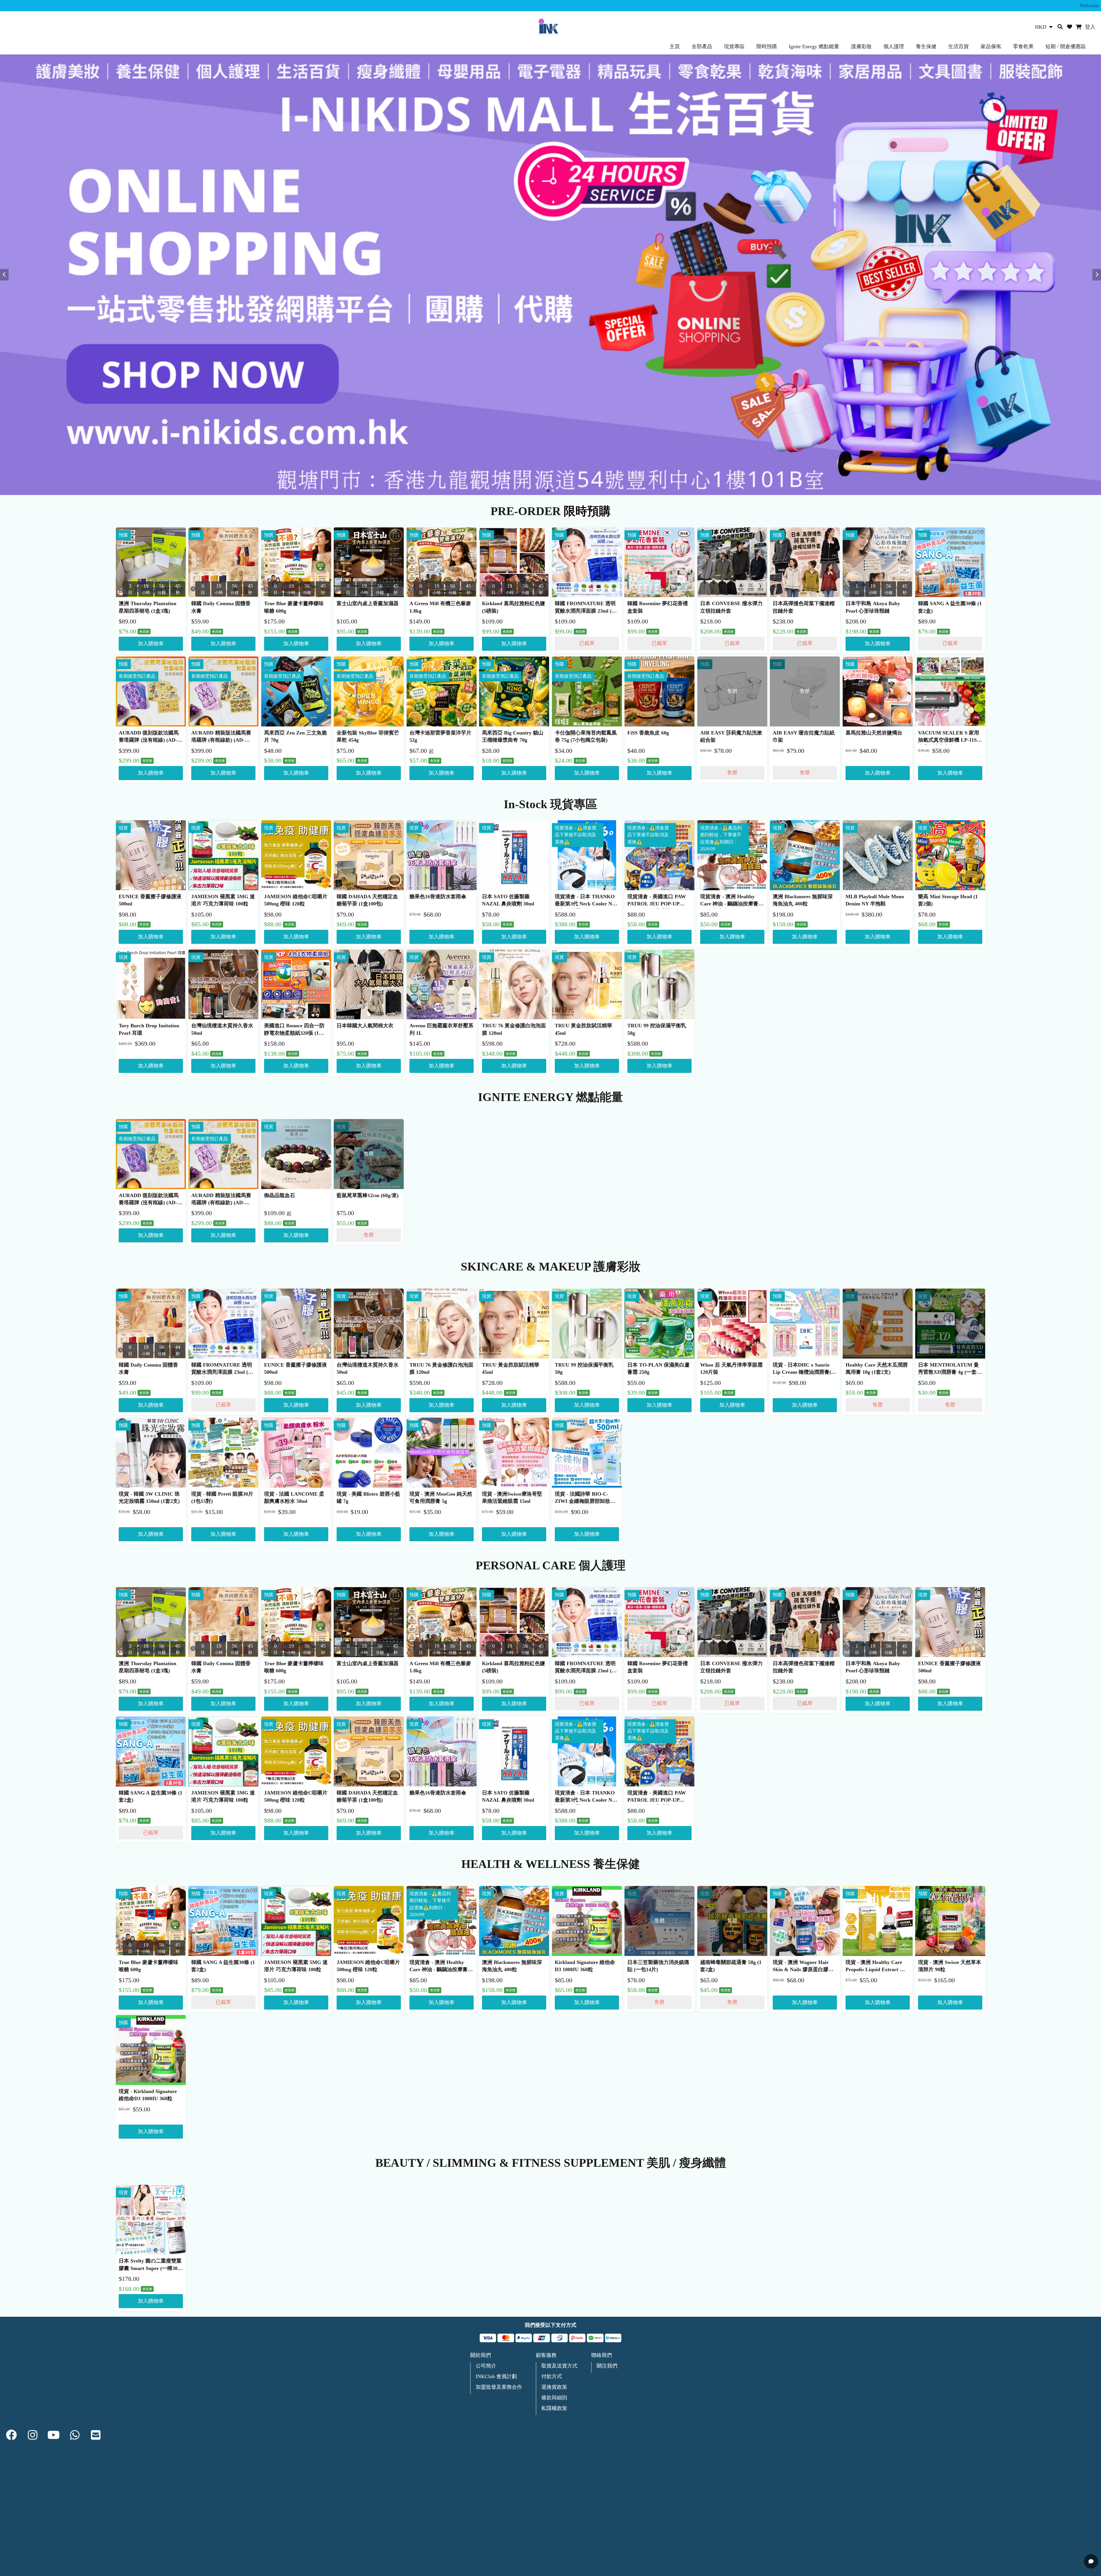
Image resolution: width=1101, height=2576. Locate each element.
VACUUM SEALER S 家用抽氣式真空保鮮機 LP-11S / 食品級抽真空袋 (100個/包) (949, 737)
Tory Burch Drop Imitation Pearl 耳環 (149, 1029)
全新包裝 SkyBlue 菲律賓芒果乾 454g (368, 736)
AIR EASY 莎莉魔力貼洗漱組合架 (731, 736)
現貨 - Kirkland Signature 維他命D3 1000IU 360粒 (148, 2095)
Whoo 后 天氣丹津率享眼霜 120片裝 (731, 1368)
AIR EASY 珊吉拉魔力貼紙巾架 (804, 736)
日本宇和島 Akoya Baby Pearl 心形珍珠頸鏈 (873, 607)
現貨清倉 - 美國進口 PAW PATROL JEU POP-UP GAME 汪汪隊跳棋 (657, 901)
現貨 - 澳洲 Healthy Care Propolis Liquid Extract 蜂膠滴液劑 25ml (875, 1967)
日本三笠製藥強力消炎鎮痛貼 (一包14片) (658, 1966)
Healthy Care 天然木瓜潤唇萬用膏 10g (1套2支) (877, 1368)
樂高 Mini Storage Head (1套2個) (948, 900)
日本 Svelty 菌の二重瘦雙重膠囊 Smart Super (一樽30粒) (150, 2265)
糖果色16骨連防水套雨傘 (438, 897)
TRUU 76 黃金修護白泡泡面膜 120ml (514, 1029)
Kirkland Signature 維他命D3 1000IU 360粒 (585, 1966)
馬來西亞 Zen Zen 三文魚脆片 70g (295, 736)
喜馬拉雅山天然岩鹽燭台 (874, 733)
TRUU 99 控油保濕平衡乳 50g (657, 1029)
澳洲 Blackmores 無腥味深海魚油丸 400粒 (803, 900)
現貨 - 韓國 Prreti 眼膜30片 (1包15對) (222, 1498)
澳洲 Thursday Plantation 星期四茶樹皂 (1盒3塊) (148, 607)
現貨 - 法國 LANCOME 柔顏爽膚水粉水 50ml (294, 1498)
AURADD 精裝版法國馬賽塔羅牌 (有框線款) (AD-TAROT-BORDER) (221, 737)
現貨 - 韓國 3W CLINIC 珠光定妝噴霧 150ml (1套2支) (149, 1498)
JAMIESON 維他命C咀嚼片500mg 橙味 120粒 (296, 900)
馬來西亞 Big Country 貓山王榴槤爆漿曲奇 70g (513, 736)
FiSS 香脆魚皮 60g (648, 733)
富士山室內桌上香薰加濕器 (368, 603)
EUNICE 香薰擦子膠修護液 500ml (150, 900)
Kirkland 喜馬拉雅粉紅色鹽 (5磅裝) (514, 607)
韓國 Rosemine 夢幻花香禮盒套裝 (658, 607)
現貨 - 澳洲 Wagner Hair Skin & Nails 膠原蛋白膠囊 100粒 (803, 1967)
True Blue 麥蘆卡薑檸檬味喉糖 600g (294, 607)
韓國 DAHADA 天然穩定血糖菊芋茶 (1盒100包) (367, 900)
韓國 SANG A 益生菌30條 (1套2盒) (950, 607)
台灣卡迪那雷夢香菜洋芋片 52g (440, 736)
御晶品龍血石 (280, 1195)
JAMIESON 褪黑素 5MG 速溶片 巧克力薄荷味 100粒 (223, 900)
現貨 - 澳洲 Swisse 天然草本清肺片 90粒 (950, 1966)
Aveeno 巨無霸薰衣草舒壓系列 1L (441, 1029)
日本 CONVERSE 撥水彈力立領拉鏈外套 (731, 607)
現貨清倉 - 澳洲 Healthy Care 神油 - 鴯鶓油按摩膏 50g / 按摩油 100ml (729, 901)
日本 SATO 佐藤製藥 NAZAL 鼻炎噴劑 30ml (508, 900)
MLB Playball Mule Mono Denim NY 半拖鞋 (875, 900)
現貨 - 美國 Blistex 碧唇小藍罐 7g (368, 1498)
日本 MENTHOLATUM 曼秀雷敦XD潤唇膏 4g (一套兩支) (950, 1369)
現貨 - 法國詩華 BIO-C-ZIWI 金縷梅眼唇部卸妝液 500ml (585, 1499)
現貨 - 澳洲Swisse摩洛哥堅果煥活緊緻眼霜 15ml (512, 1498)
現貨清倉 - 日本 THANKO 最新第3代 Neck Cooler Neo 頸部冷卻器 (586, 901)
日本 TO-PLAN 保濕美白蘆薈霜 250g (658, 1368)
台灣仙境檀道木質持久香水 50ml (222, 1029)
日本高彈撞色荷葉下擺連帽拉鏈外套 (804, 607)
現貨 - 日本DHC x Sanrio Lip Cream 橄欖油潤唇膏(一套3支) (805, 1369)
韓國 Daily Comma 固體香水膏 (221, 607)
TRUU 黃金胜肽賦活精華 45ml (583, 1029)
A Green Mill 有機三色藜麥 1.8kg (440, 607)
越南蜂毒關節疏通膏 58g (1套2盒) (731, 1966)
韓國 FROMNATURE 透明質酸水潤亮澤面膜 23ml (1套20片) (585, 608)
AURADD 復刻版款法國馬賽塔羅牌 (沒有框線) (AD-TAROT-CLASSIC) (149, 737)
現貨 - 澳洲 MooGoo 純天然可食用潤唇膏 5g (441, 1498)
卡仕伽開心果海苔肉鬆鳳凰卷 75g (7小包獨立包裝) (586, 736)
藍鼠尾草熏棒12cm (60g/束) (368, 1195)
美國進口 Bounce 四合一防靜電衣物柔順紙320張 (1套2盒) (295, 1030)
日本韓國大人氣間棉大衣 (365, 1026)
